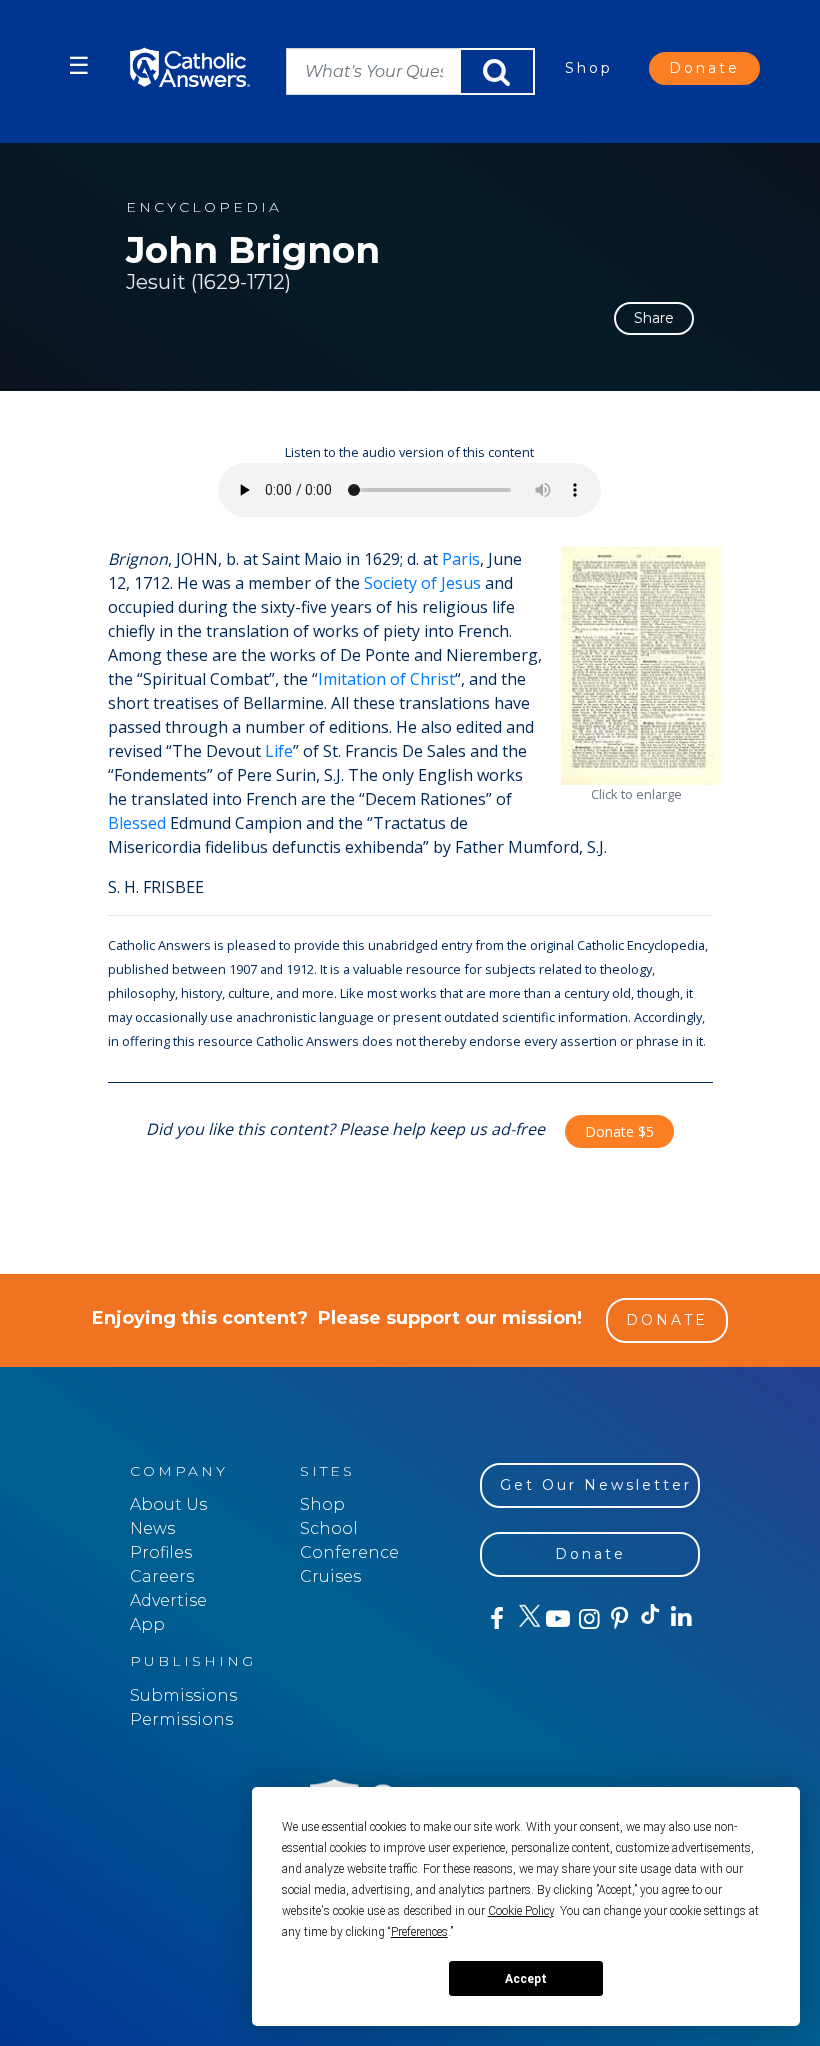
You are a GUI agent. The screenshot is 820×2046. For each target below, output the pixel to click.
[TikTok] (649, 1619)
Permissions (181, 1719)
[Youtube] (557, 1619)
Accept (526, 1979)
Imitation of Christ (386, 679)
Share (654, 318)
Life (279, 751)
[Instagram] (587, 1619)
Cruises (330, 1576)
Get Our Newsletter (596, 1485)
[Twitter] (526, 1619)
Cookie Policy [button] (521, 1911)
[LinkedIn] (680, 1618)
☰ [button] (79, 65)
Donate (704, 68)
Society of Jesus (422, 583)
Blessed (137, 823)
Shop (589, 68)
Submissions (183, 1695)
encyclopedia (204, 207)
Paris (461, 559)
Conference (349, 1552)
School (329, 1528)
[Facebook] (495, 1619)
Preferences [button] (419, 1932)
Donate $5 (619, 1131)
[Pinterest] (618, 1619)
